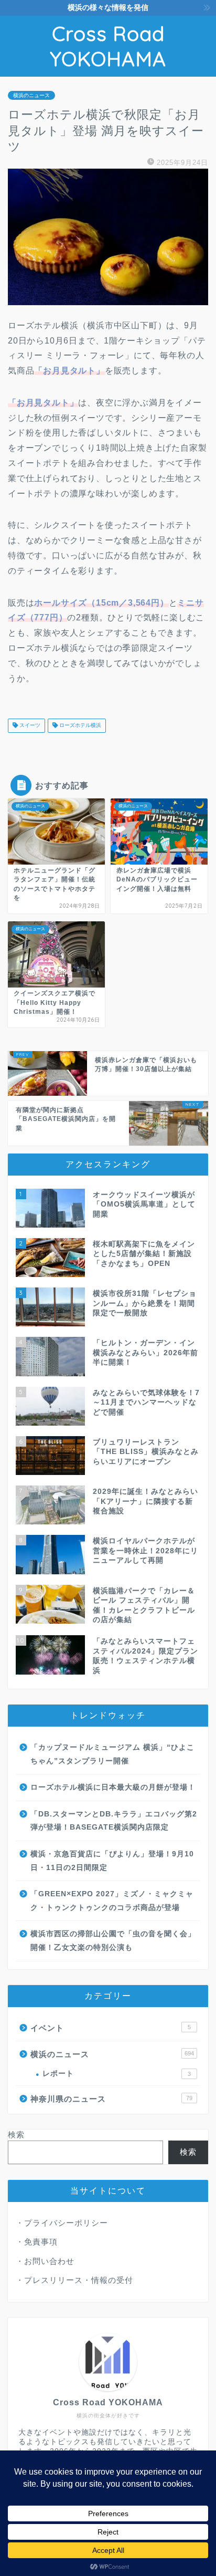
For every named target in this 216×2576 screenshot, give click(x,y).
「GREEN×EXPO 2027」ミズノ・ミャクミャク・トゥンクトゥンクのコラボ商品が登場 (112, 1901)
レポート (117, 2074)
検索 (16, 2134)
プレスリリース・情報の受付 (79, 2280)
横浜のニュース (31, 95)
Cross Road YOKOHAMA (108, 46)
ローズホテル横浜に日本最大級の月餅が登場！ (113, 1787)
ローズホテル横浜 (79, 726)
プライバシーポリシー (66, 2223)
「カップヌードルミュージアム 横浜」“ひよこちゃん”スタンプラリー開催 (112, 1754)
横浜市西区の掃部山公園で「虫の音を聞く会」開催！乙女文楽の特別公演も (113, 1941)
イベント (111, 2028)
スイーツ (29, 726)
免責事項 (41, 2242)
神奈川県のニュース (111, 2099)
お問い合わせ (49, 2261)
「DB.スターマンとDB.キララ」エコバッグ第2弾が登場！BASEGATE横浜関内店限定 (114, 1821)
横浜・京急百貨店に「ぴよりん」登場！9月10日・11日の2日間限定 (112, 1861)
